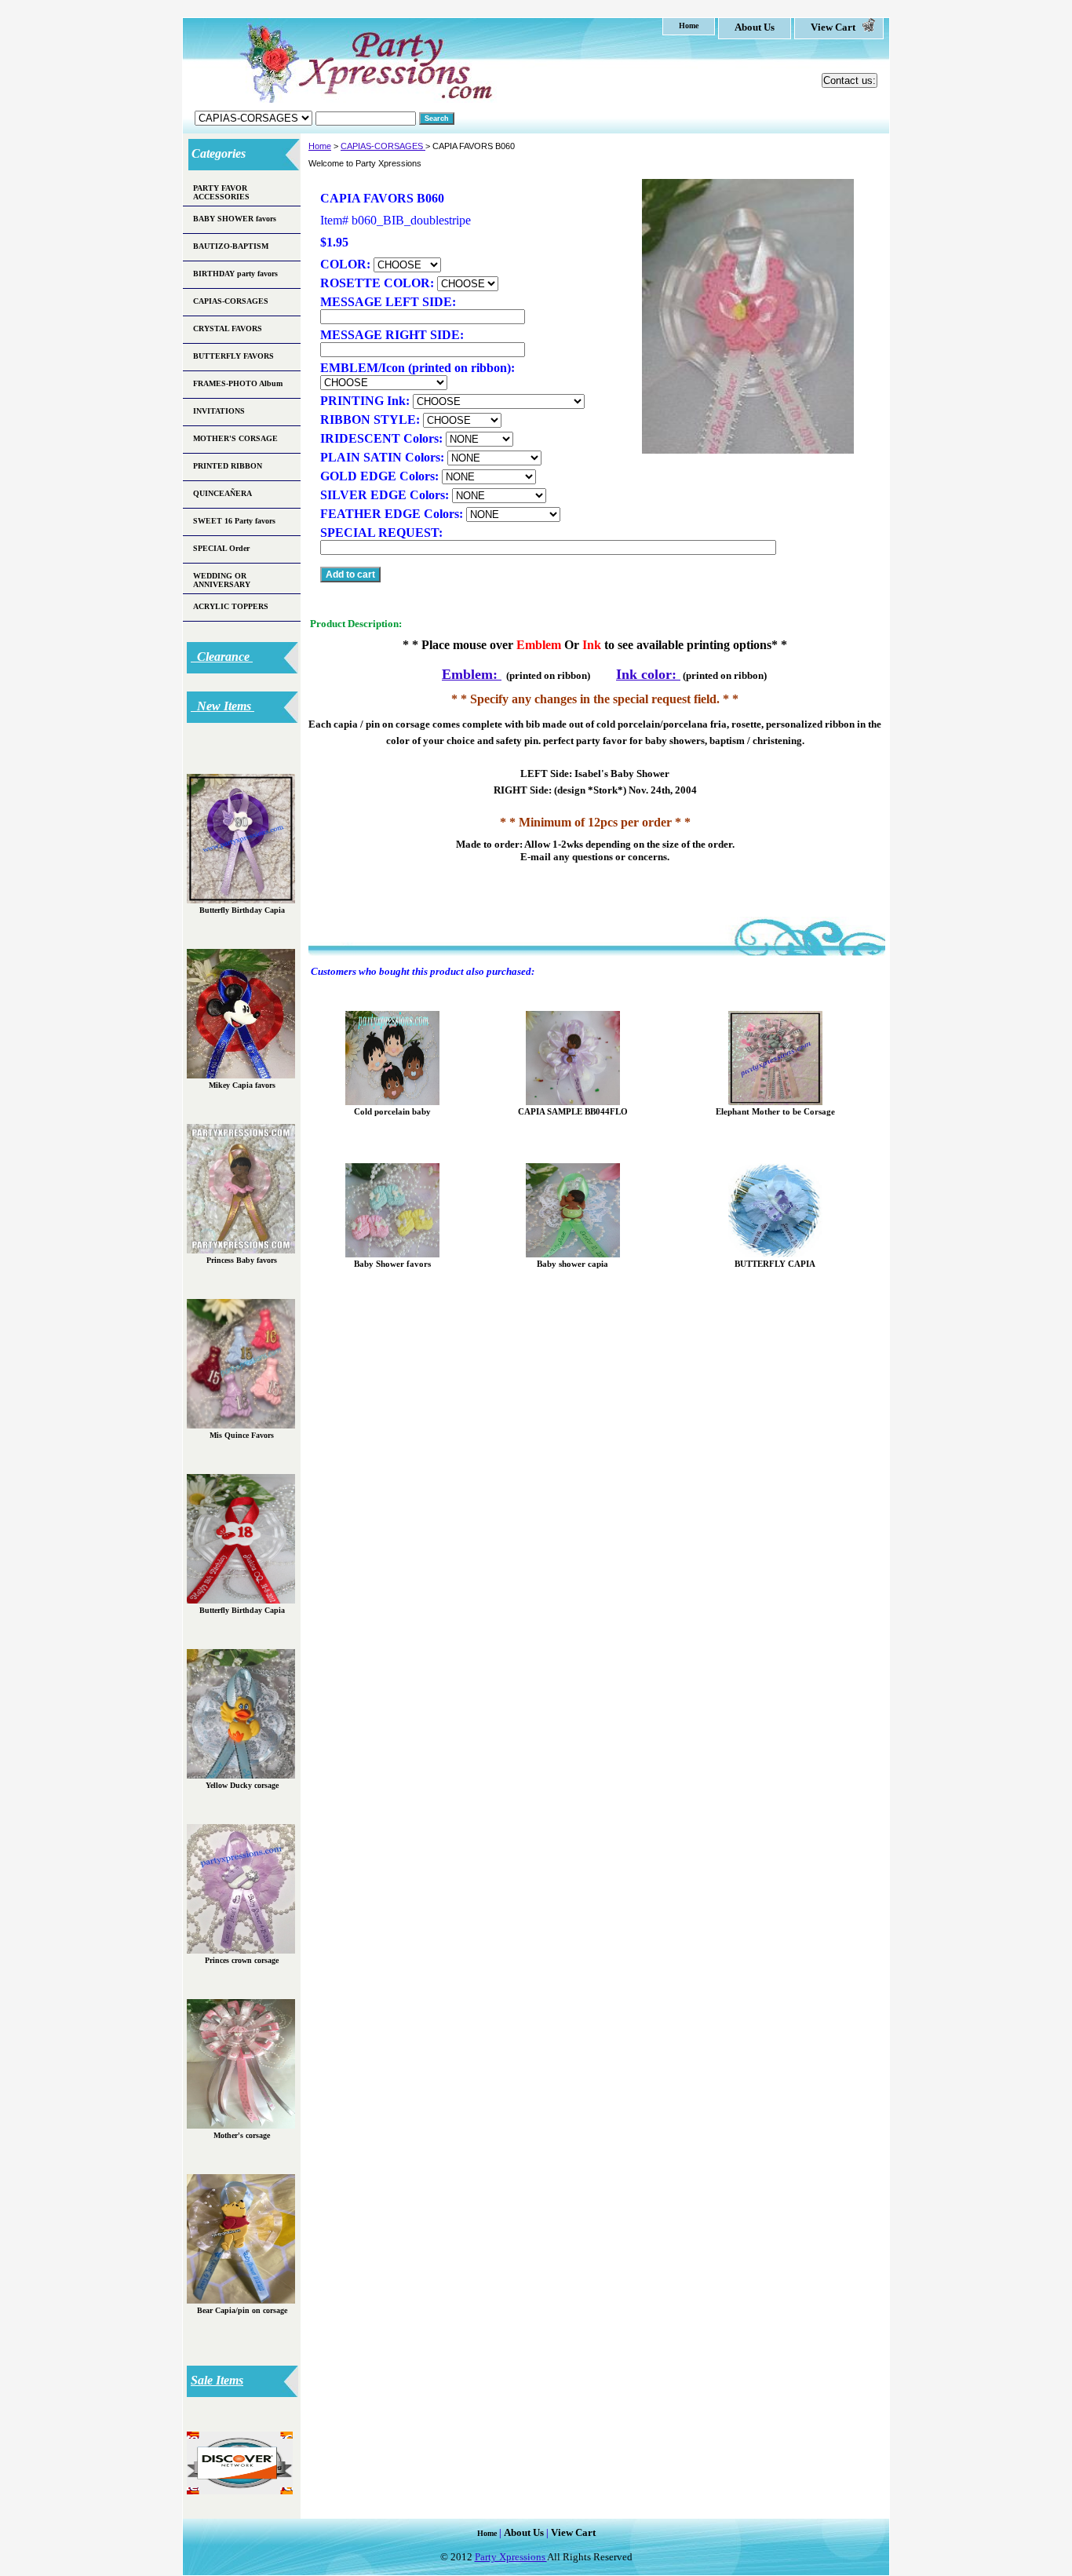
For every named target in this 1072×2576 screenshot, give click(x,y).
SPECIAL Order (221, 548)
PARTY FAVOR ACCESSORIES (221, 192)
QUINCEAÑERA (222, 493)
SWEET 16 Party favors (234, 521)
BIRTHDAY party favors (235, 274)
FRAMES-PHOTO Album (238, 383)
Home (320, 146)
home (689, 26)
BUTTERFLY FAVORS (233, 356)
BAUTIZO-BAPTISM (231, 246)
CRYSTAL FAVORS (228, 328)
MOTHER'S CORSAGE (235, 438)
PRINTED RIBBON (228, 466)
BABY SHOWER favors (235, 219)
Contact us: (850, 80)
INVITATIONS (219, 411)
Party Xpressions (511, 2557)
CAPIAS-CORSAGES (383, 146)
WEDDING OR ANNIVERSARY (222, 580)
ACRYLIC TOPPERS (231, 606)
